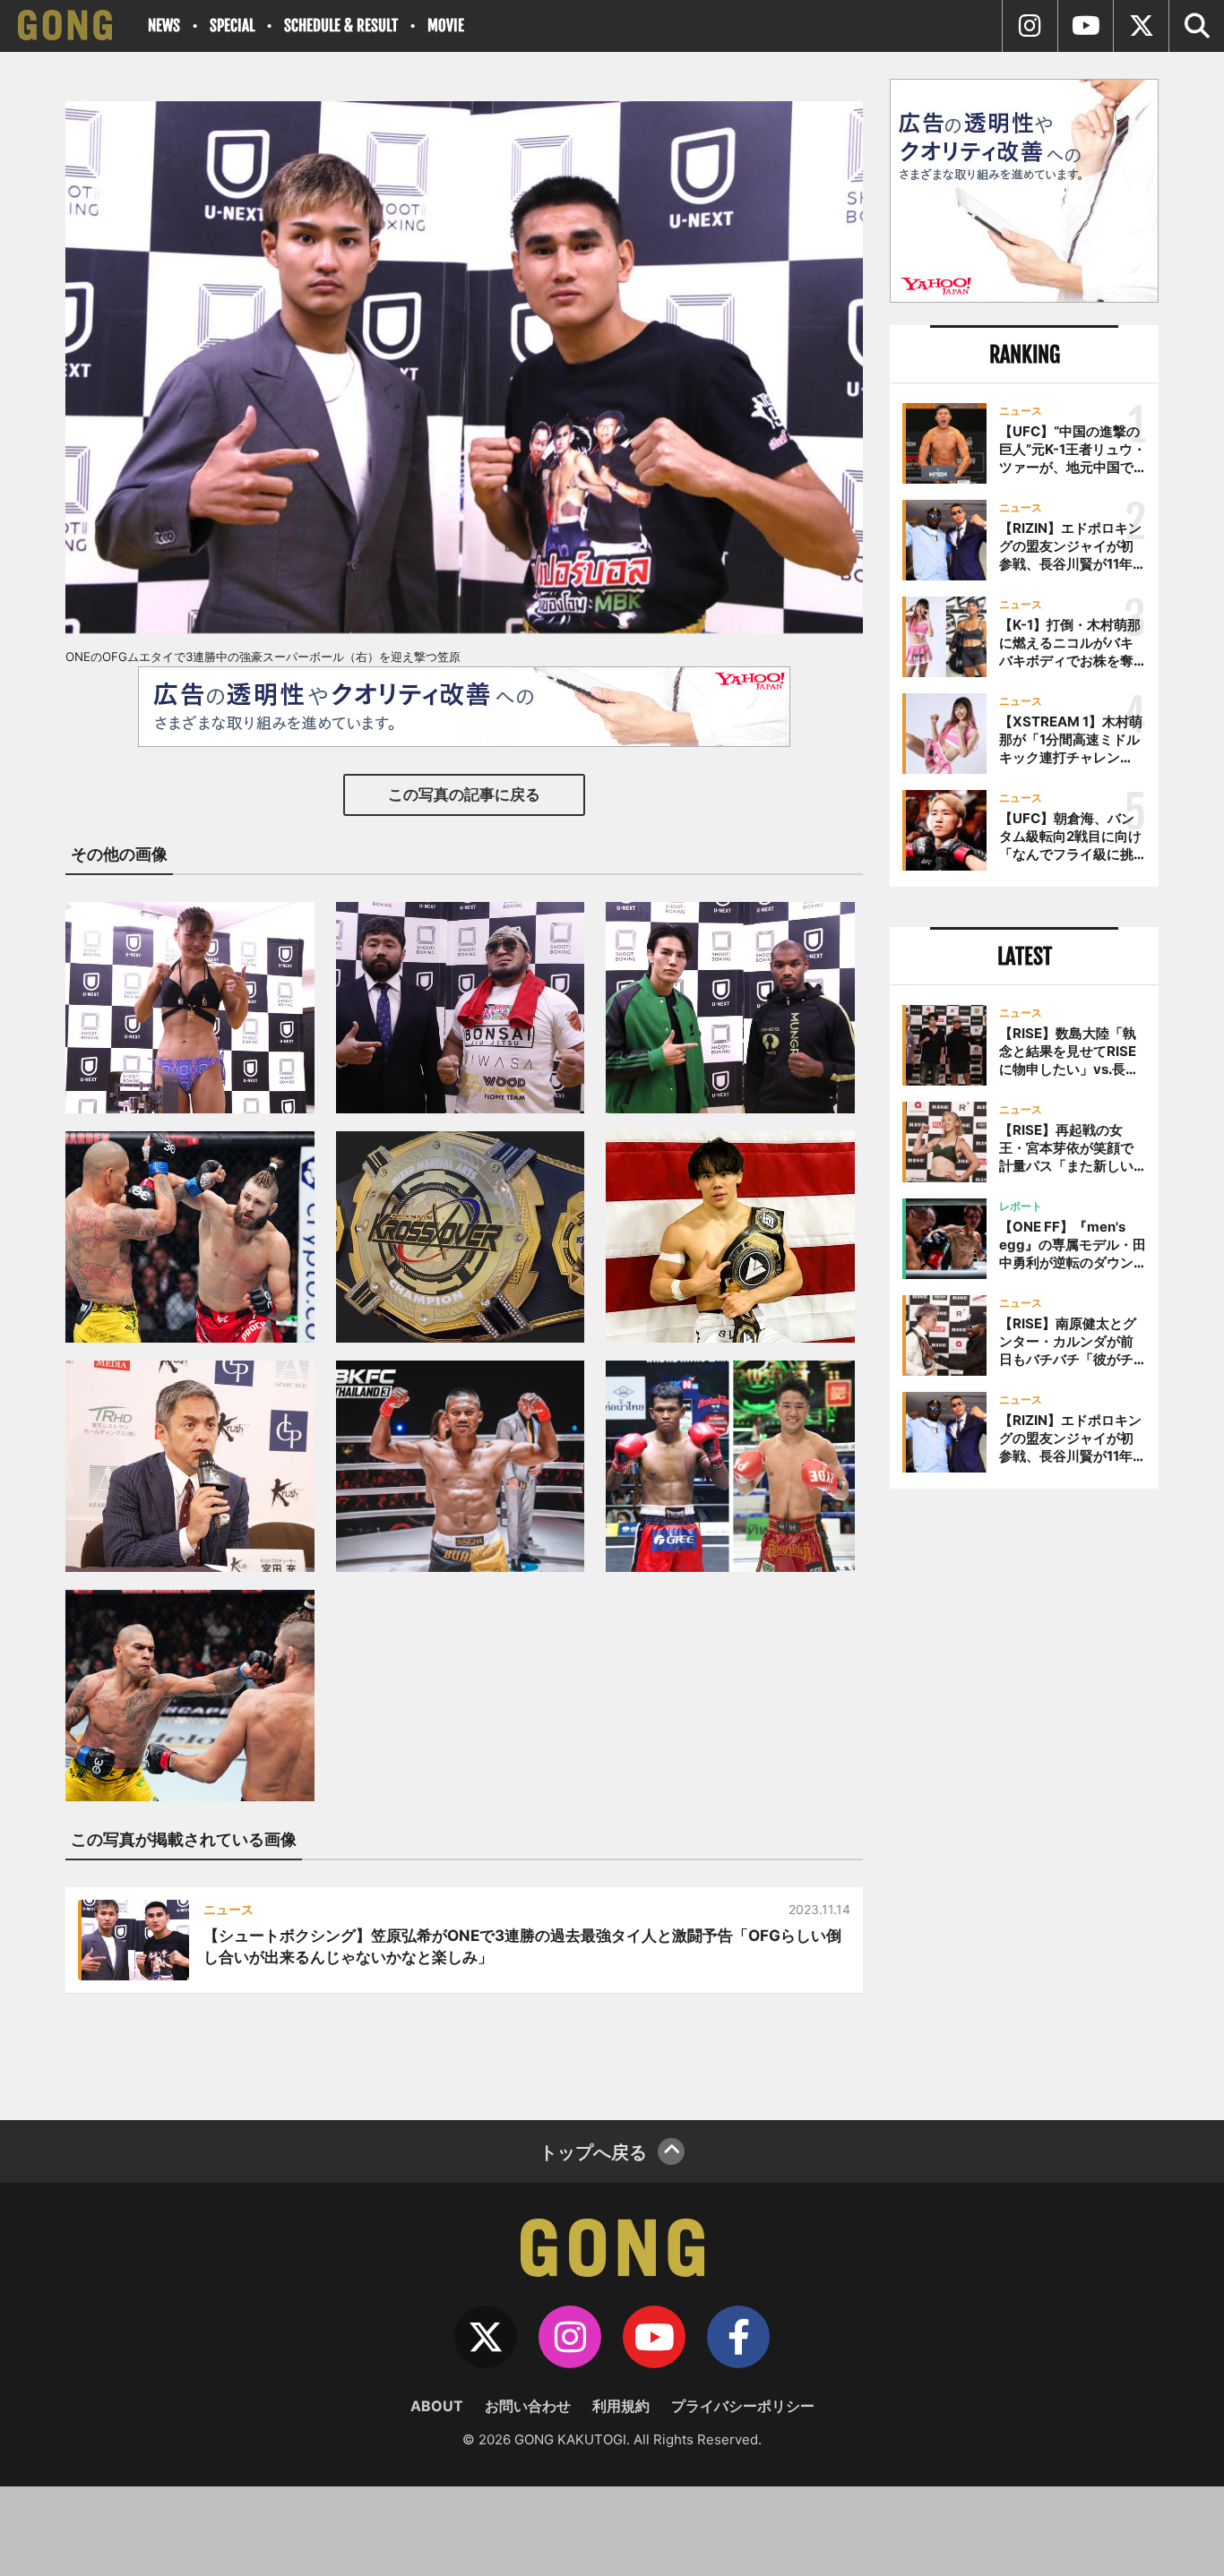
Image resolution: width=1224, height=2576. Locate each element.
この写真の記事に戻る (464, 794)
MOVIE (446, 26)
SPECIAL (232, 26)
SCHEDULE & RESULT (341, 26)
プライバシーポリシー (743, 2406)
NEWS (164, 26)
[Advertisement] (1024, 1798)
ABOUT (437, 2406)
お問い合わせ (528, 2406)
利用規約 (621, 2406)
